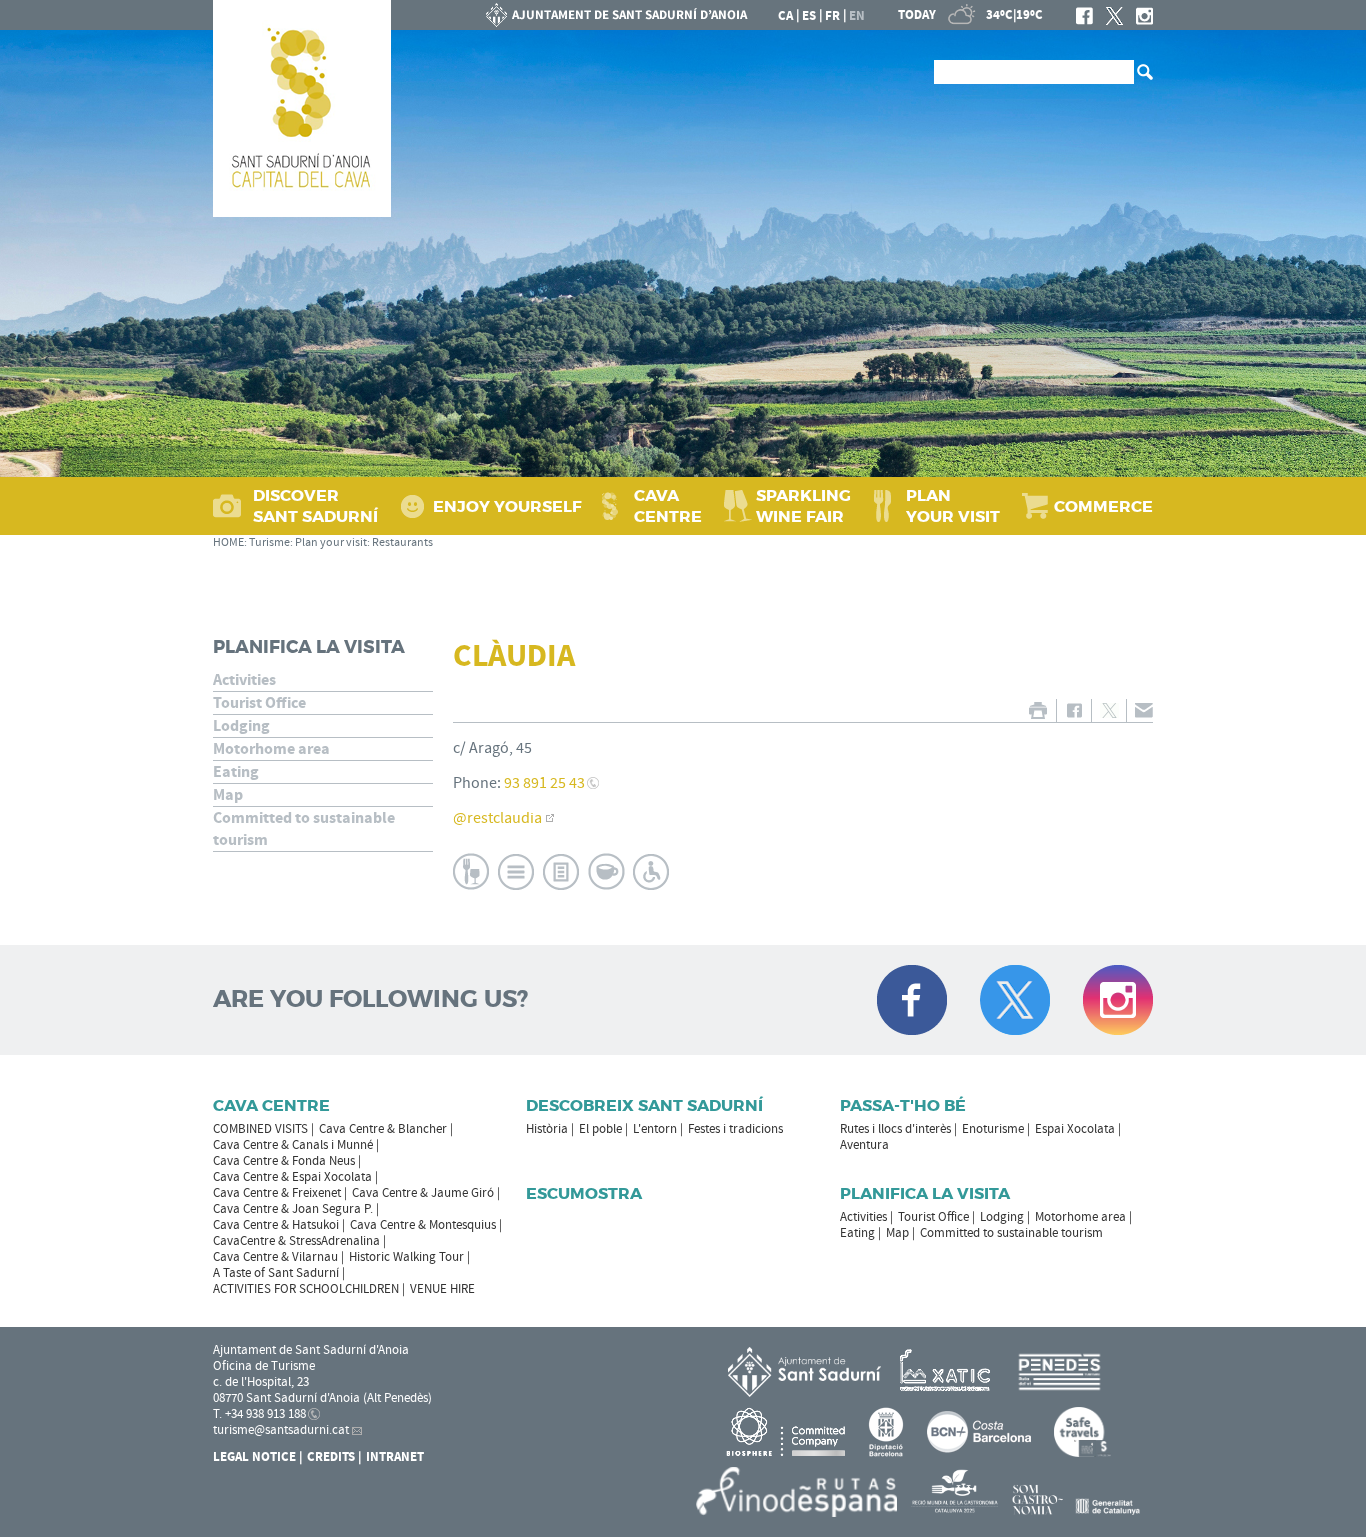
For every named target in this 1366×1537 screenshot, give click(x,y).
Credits (331, 1457)
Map (228, 795)
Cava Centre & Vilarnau (275, 1257)
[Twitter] (1114, 16)
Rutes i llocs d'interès (895, 1129)
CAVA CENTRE (668, 506)
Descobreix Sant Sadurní (644, 1105)
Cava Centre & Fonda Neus (284, 1161)
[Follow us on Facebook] (912, 1000)
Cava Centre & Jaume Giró (423, 1193)
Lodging (241, 726)
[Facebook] (1084, 16)
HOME (228, 542)
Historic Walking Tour (406, 1257)
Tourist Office (259, 703)
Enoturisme (993, 1129)
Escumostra (584, 1193)
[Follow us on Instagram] (1118, 1000)
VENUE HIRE (442, 1289)
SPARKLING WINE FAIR (803, 506)
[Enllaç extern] (948, 1371)
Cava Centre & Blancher (383, 1129)
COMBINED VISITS (260, 1129)
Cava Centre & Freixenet (277, 1193)
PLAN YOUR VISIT (953, 506)
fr (832, 16)
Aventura (864, 1145)
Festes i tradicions (735, 1129)
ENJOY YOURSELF (507, 506)
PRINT (1037, 710)
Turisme (269, 542)
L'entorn (655, 1129)
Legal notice (254, 1457)
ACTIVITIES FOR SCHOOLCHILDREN (306, 1289)
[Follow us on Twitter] (1015, 1000)
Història (547, 1129)
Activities (244, 680)
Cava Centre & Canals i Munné (293, 1145)
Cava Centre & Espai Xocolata (292, 1177)
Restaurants (402, 542)
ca (785, 16)
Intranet (395, 1457)
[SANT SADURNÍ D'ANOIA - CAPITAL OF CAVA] (302, 108)
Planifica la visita (309, 647)
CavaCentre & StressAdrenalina (296, 1241)
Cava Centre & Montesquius (423, 1225)
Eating (236, 772)
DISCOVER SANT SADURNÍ (315, 506)
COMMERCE (1103, 506)
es (809, 16)
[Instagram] (1144, 16)
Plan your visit (331, 542)
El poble (600, 1129)
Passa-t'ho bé (903, 1105)
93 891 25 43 (544, 783)
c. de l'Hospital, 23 (261, 1382)
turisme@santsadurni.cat (281, 1430)
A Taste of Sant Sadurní (276, 1273)
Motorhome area (271, 749)
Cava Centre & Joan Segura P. (293, 1209)
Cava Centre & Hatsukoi (276, 1225)
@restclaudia (497, 818)
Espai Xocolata (1075, 1129)
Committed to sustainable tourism (304, 829)
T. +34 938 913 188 (259, 1414)
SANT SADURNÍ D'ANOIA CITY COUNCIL (617, 15)
